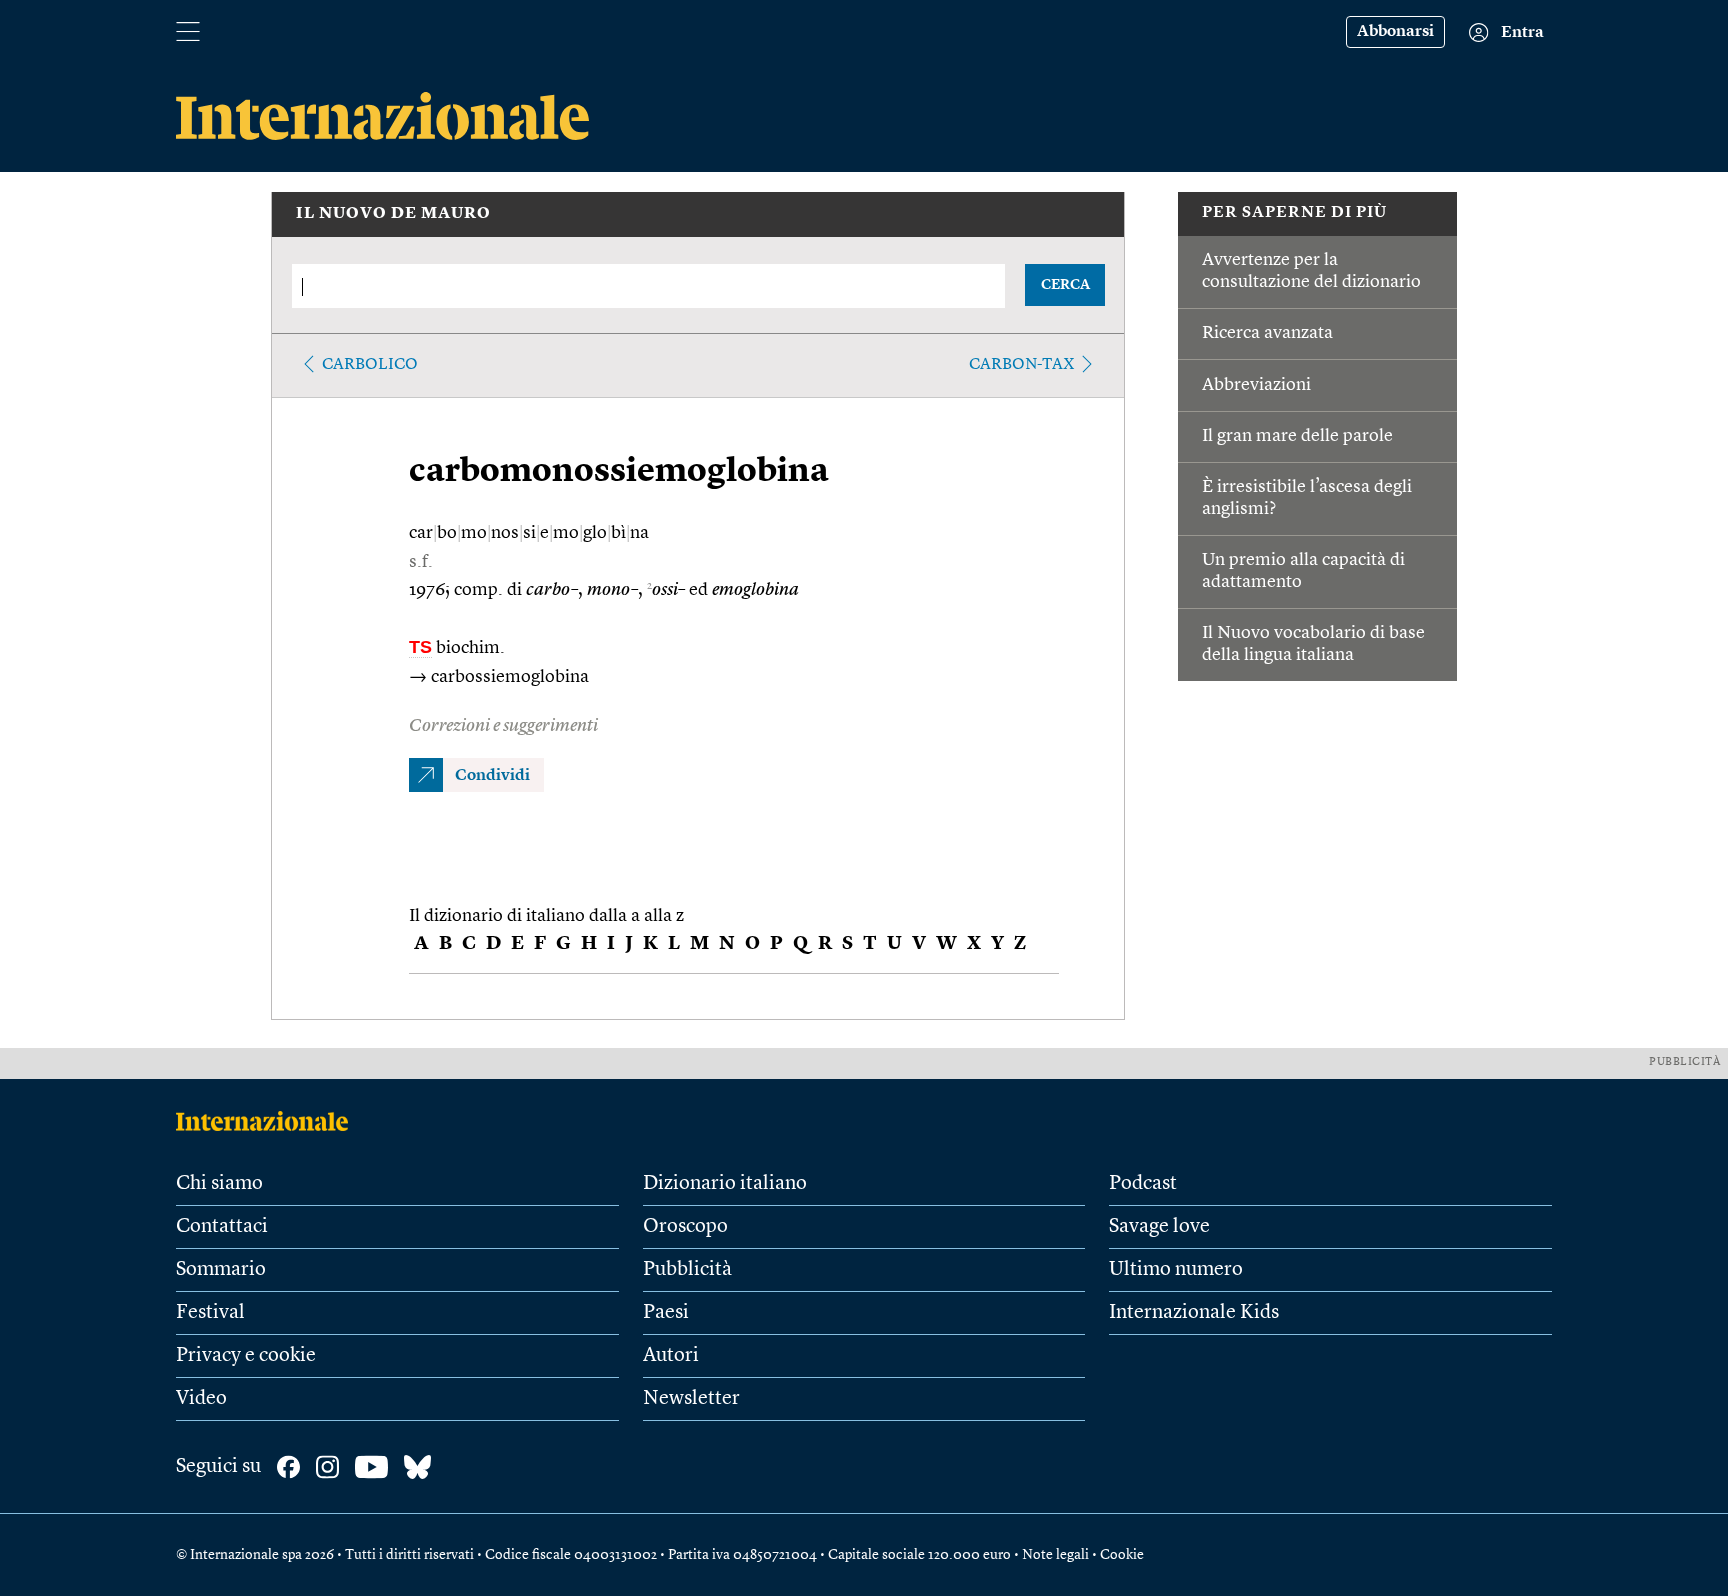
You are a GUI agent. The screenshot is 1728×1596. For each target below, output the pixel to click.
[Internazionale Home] (268, 1121)
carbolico (370, 365)
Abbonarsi (1395, 32)
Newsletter (691, 1399)
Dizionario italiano (725, 1184)
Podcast (1143, 1184)
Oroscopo (685, 1227)
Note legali (1055, 1555)
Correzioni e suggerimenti (503, 726)
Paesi (666, 1313)
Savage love (1159, 1227)
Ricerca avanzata (1267, 333)
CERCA (1065, 285)
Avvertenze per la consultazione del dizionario (1311, 271)
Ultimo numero (1176, 1270)
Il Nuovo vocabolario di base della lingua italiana (1313, 644)
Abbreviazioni (1256, 385)
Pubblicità (687, 1270)
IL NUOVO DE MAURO (393, 214)
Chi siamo (219, 1184)
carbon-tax (1021, 365)
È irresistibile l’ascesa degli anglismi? (1307, 498)
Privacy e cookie (246, 1356)
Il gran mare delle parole (1297, 436)
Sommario (221, 1270)
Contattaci (222, 1227)
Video (201, 1399)
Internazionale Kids (1194, 1313)
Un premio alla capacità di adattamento (1303, 571)
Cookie (1122, 1555)
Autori (671, 1356)
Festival (210, 1313)
